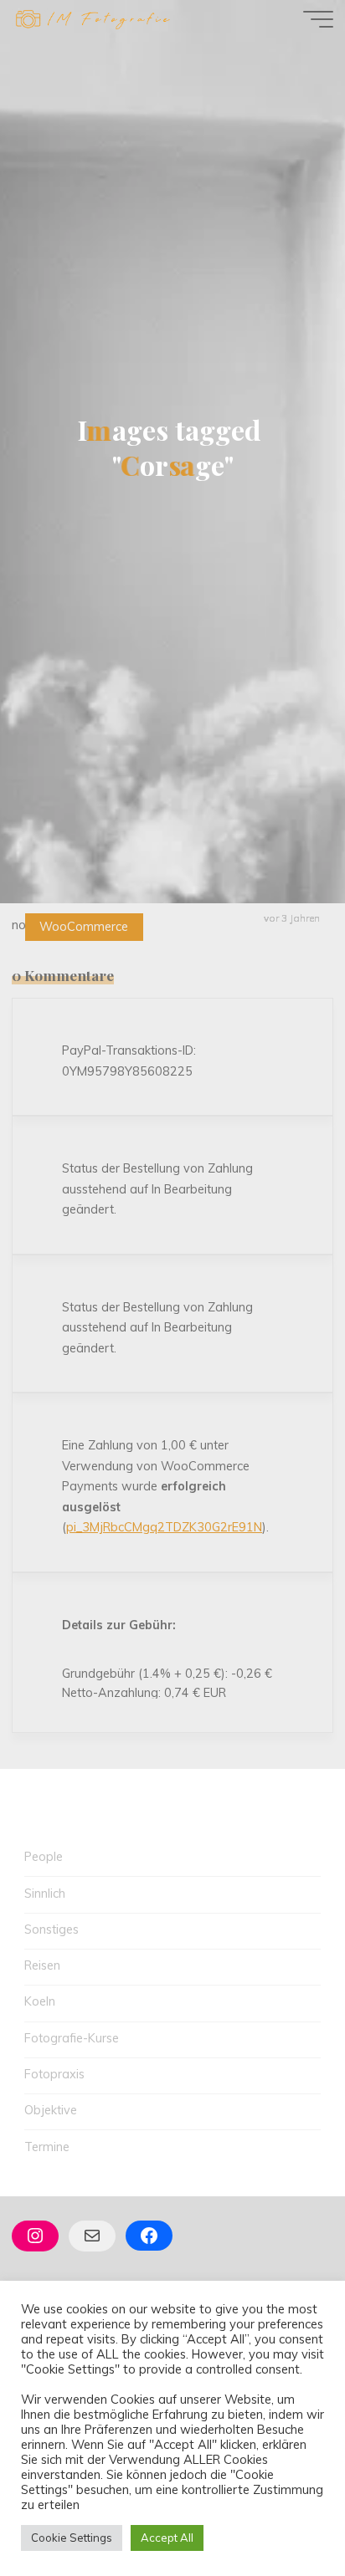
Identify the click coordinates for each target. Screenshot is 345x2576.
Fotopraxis (54, 2074)
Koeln (40, 2001)
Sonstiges (51, 1929)
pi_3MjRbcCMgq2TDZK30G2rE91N (164, 1527)
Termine (47, 2147)
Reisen (42, 1965)
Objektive (51, 2110)
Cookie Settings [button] (72, 2538)
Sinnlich (45, 1894)
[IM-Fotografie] (93, 18)
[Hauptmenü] (318, 19)
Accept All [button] (167, 2538)
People (44, 1857)
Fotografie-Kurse (72, 2038)
